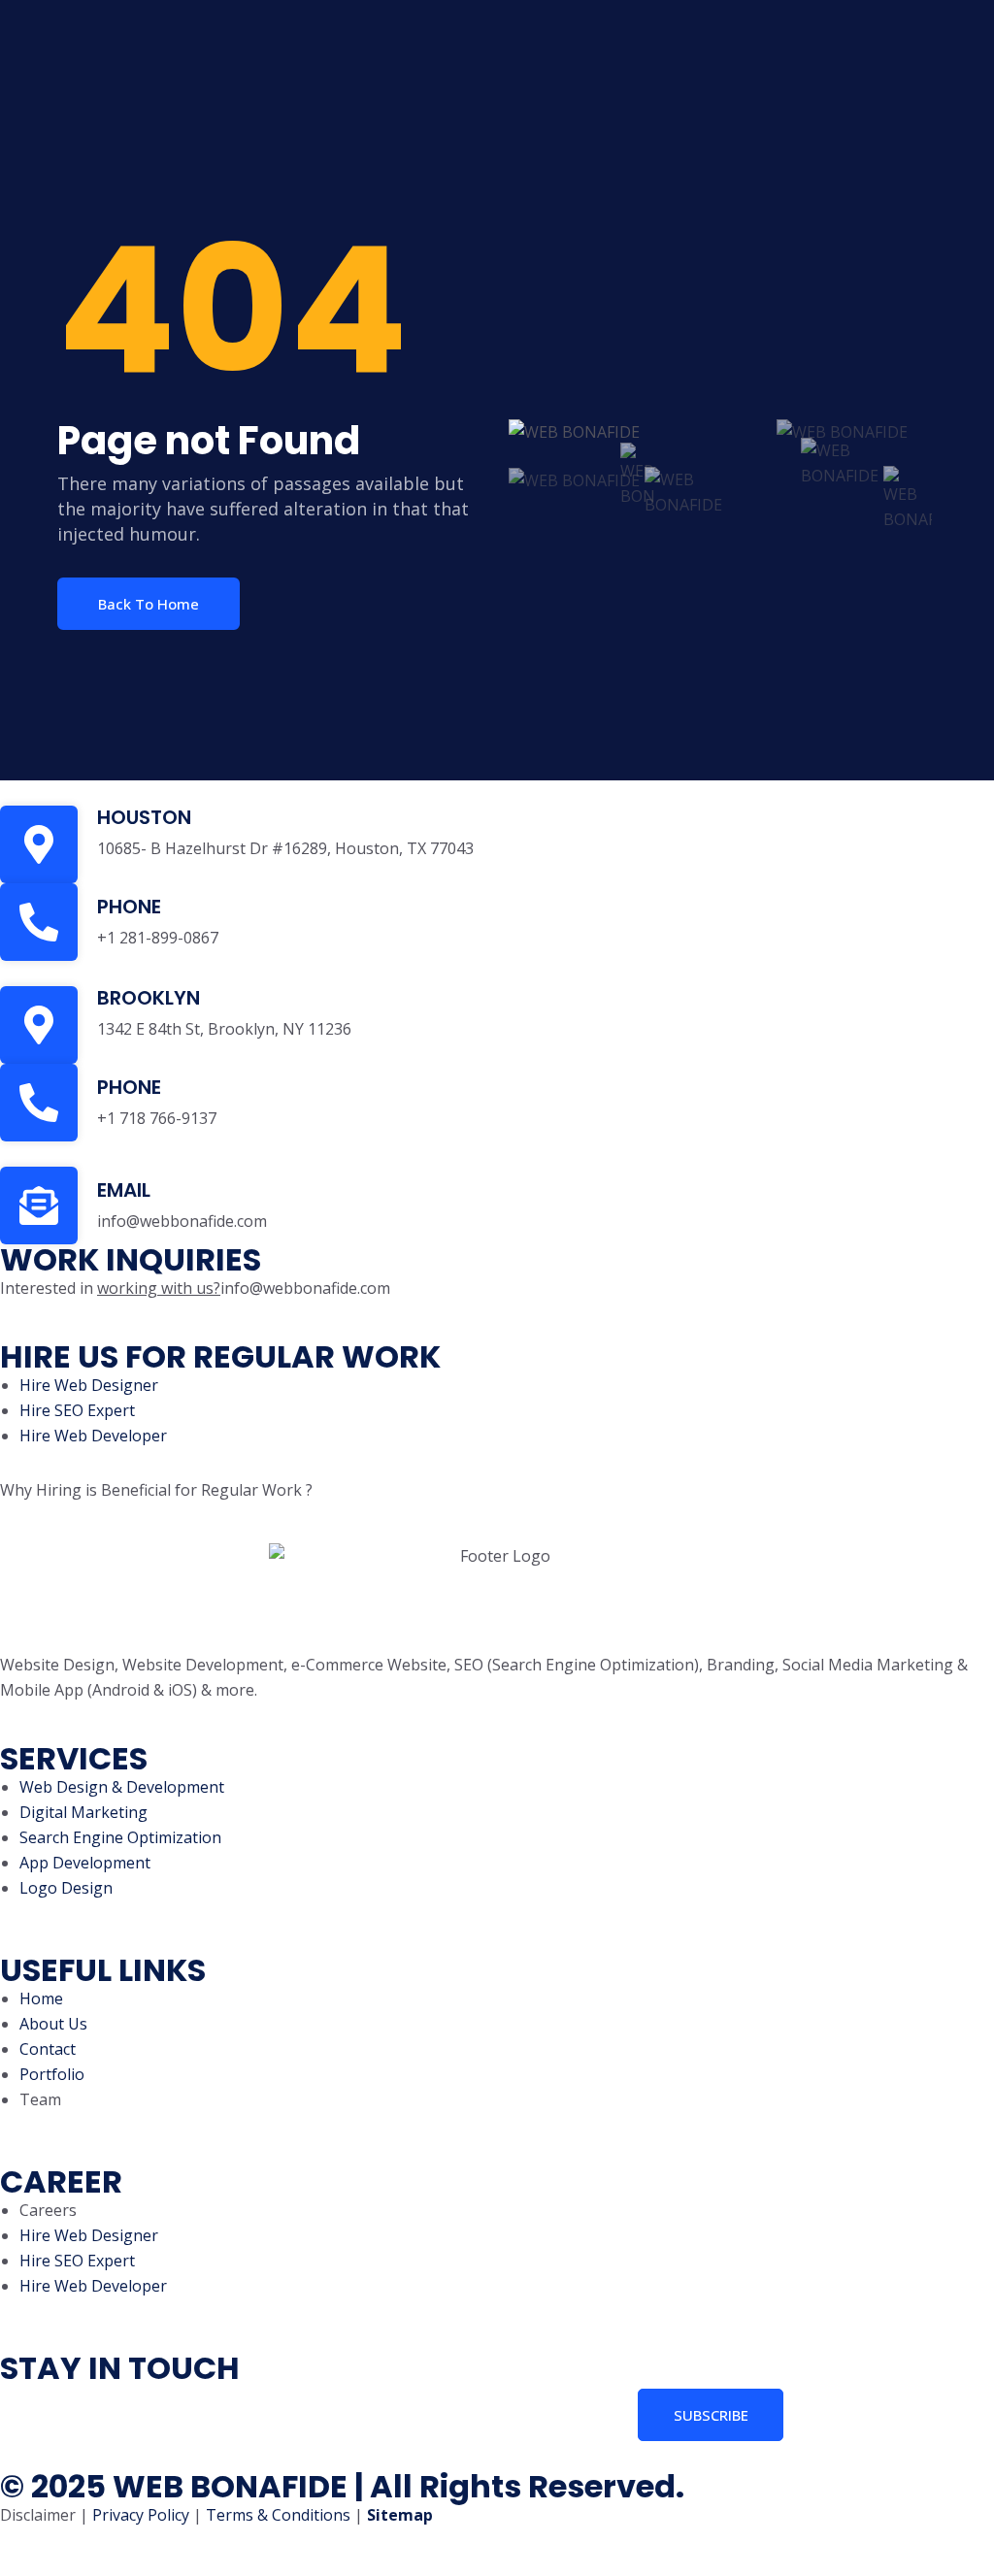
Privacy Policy (141, 2515)
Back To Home (149, 604)
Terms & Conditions (278, 2515)
